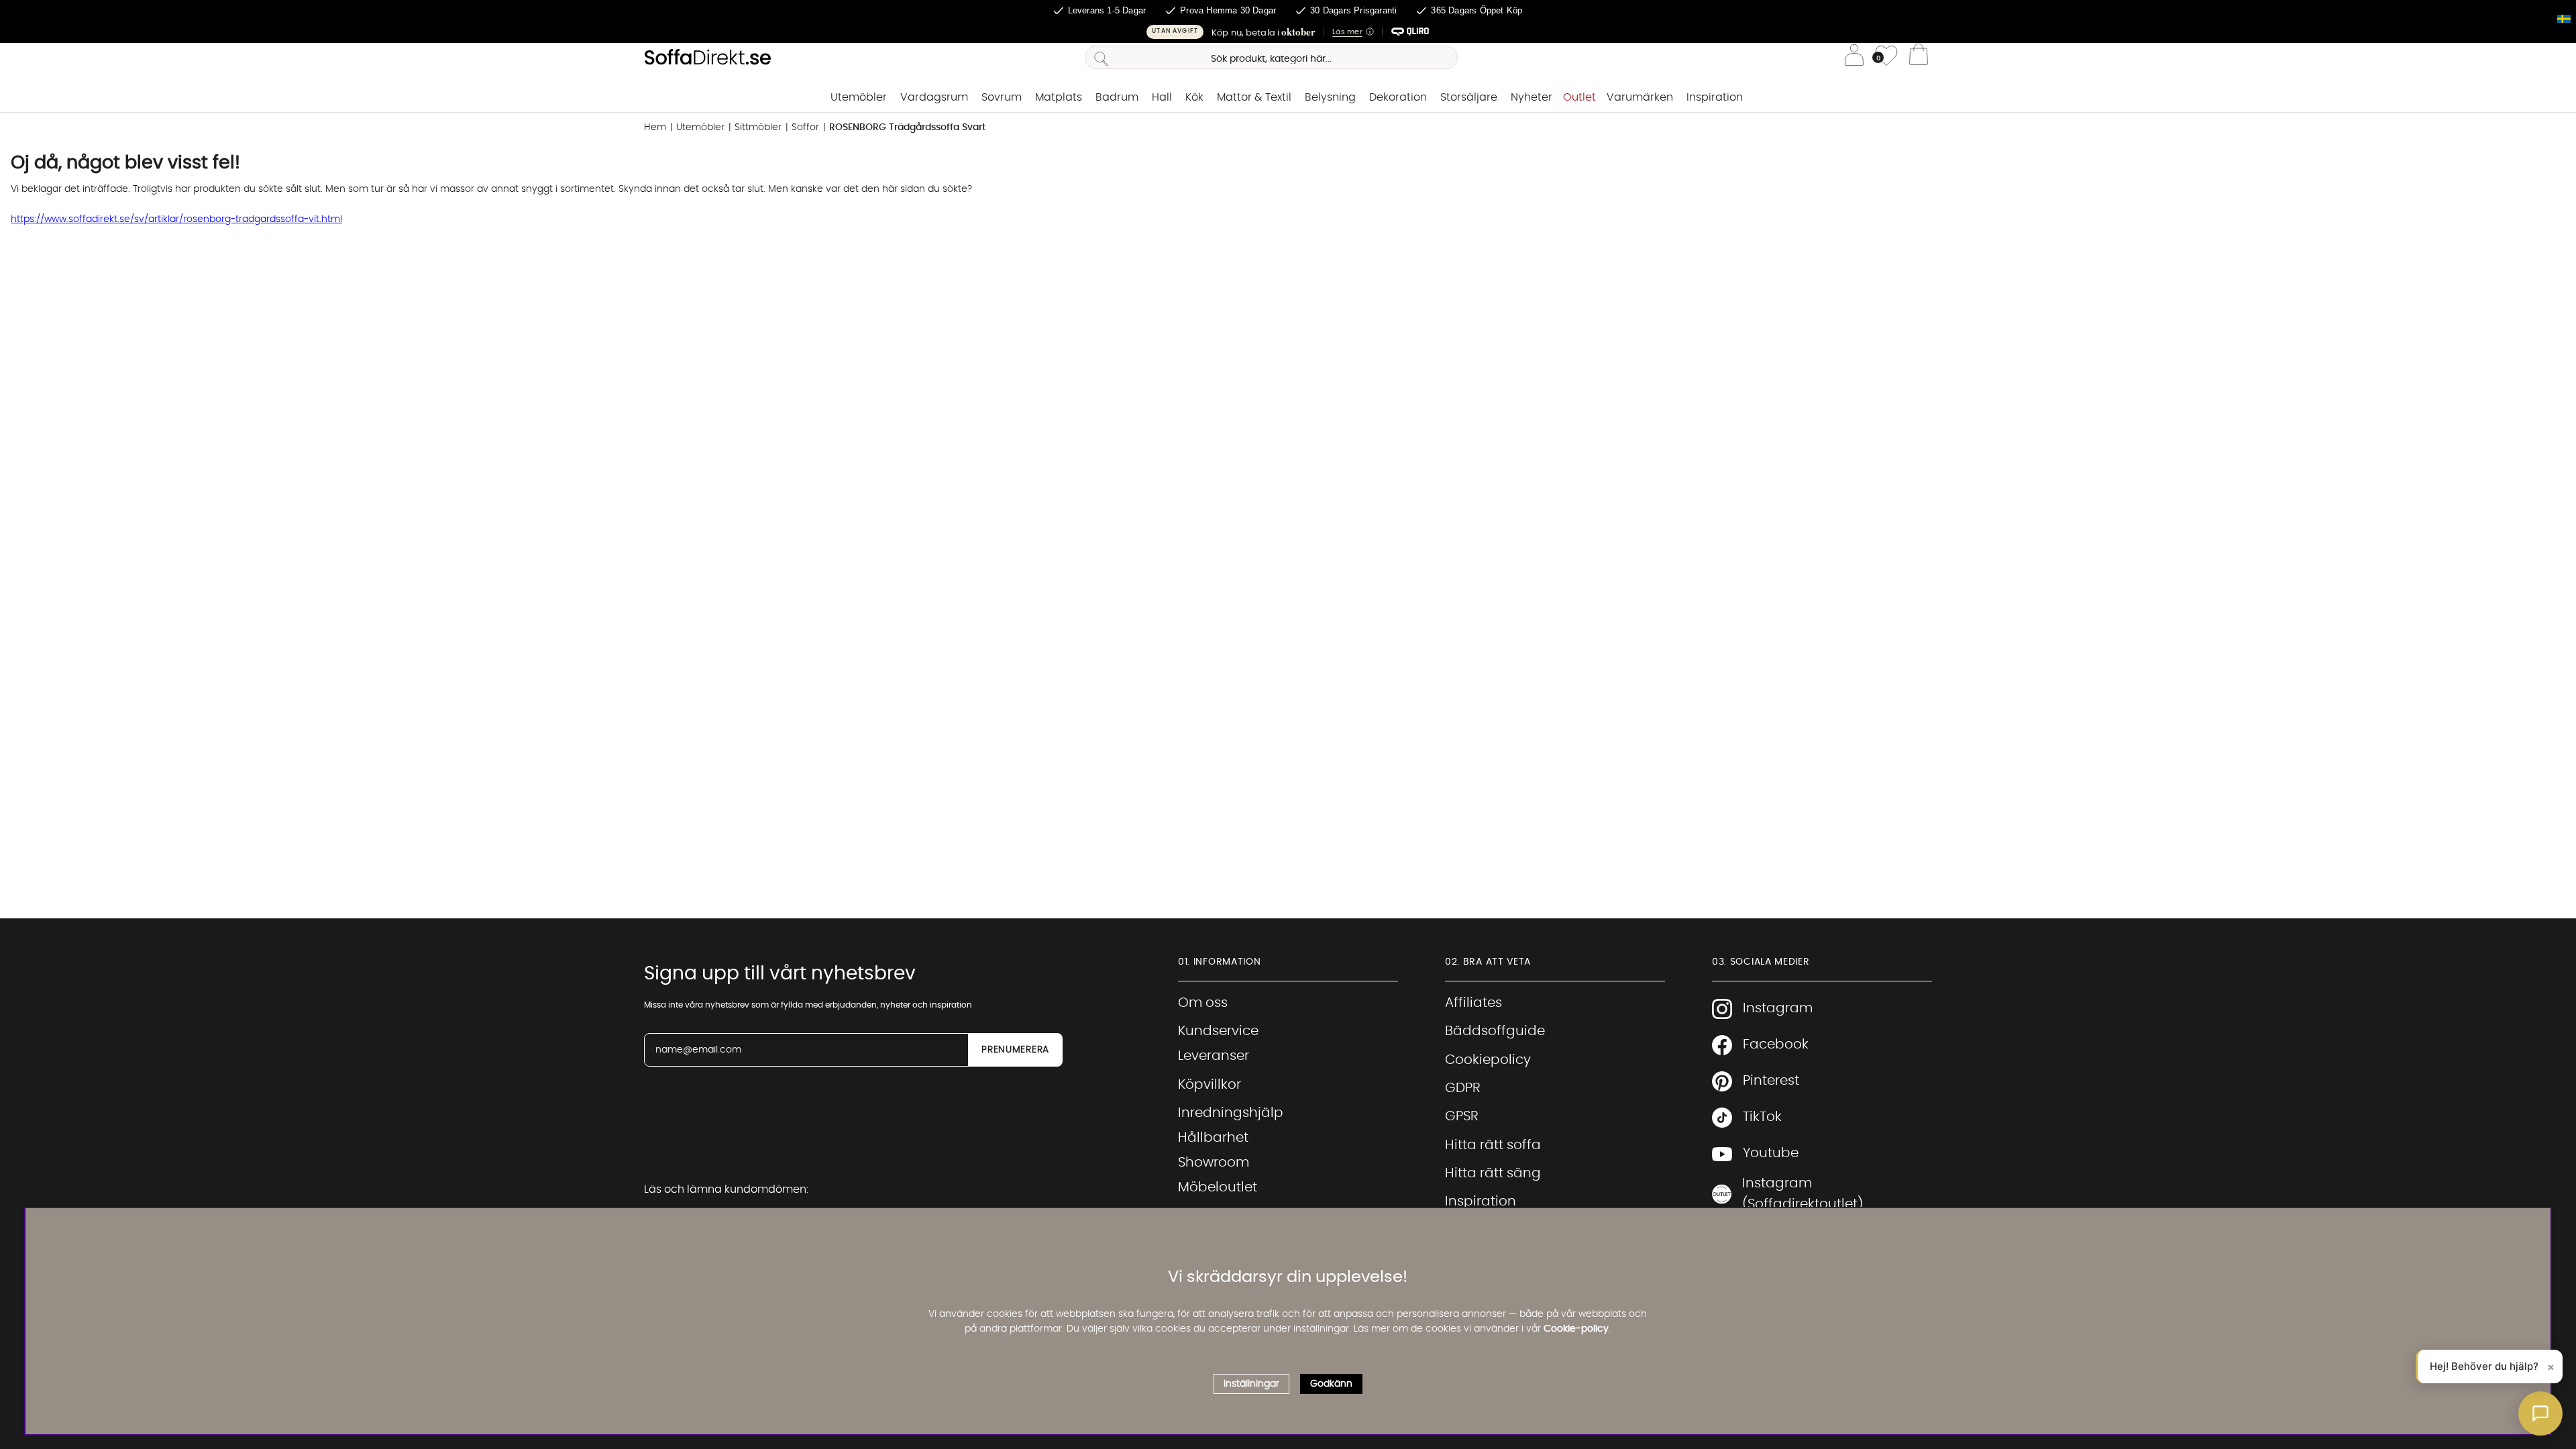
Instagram (1778, 1008)
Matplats (1059, 97)
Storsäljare (1469, 97)
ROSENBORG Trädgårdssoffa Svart (907, 127)
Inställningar (1251, 1384)
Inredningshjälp (1231, 1113)
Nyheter (1532, 97)
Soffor (805, 127)
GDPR (1463, 1088)
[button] (1288, 32)
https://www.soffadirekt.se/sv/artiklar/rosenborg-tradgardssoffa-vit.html (176, 219)
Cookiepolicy (1488, 1060)
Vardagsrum (934, 97)
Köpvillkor (1210, 1085)
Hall (1162, 97)
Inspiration (1715, 97)
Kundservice (1218, 1031)
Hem (655, 127)
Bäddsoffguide (1495, 1031)
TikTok (1762, 1117)
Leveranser (1214, 1056)
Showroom (1214, 1163)
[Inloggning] (1854, 57)
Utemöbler (859, 97)
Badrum (1117, 97)
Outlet (1579, 97)
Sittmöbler (758, 127)
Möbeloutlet (1218, 1187)
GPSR (1462, 1116)
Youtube (1771, 1153)
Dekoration (1398, 97)
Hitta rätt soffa (1493, 1145)
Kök (1194, 97)
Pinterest (1771, 1081)
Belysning (1330, 97)
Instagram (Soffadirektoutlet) (1803, 1194)
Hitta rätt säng (1493, 1173)
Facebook (1776, 1044)
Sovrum (1002, 97)
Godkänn (1331, 1384)
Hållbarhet (1213, 1138)
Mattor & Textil (1254, 97)
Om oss (1203, 1003)
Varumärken (1640, 97)
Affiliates (1473, 1003)
